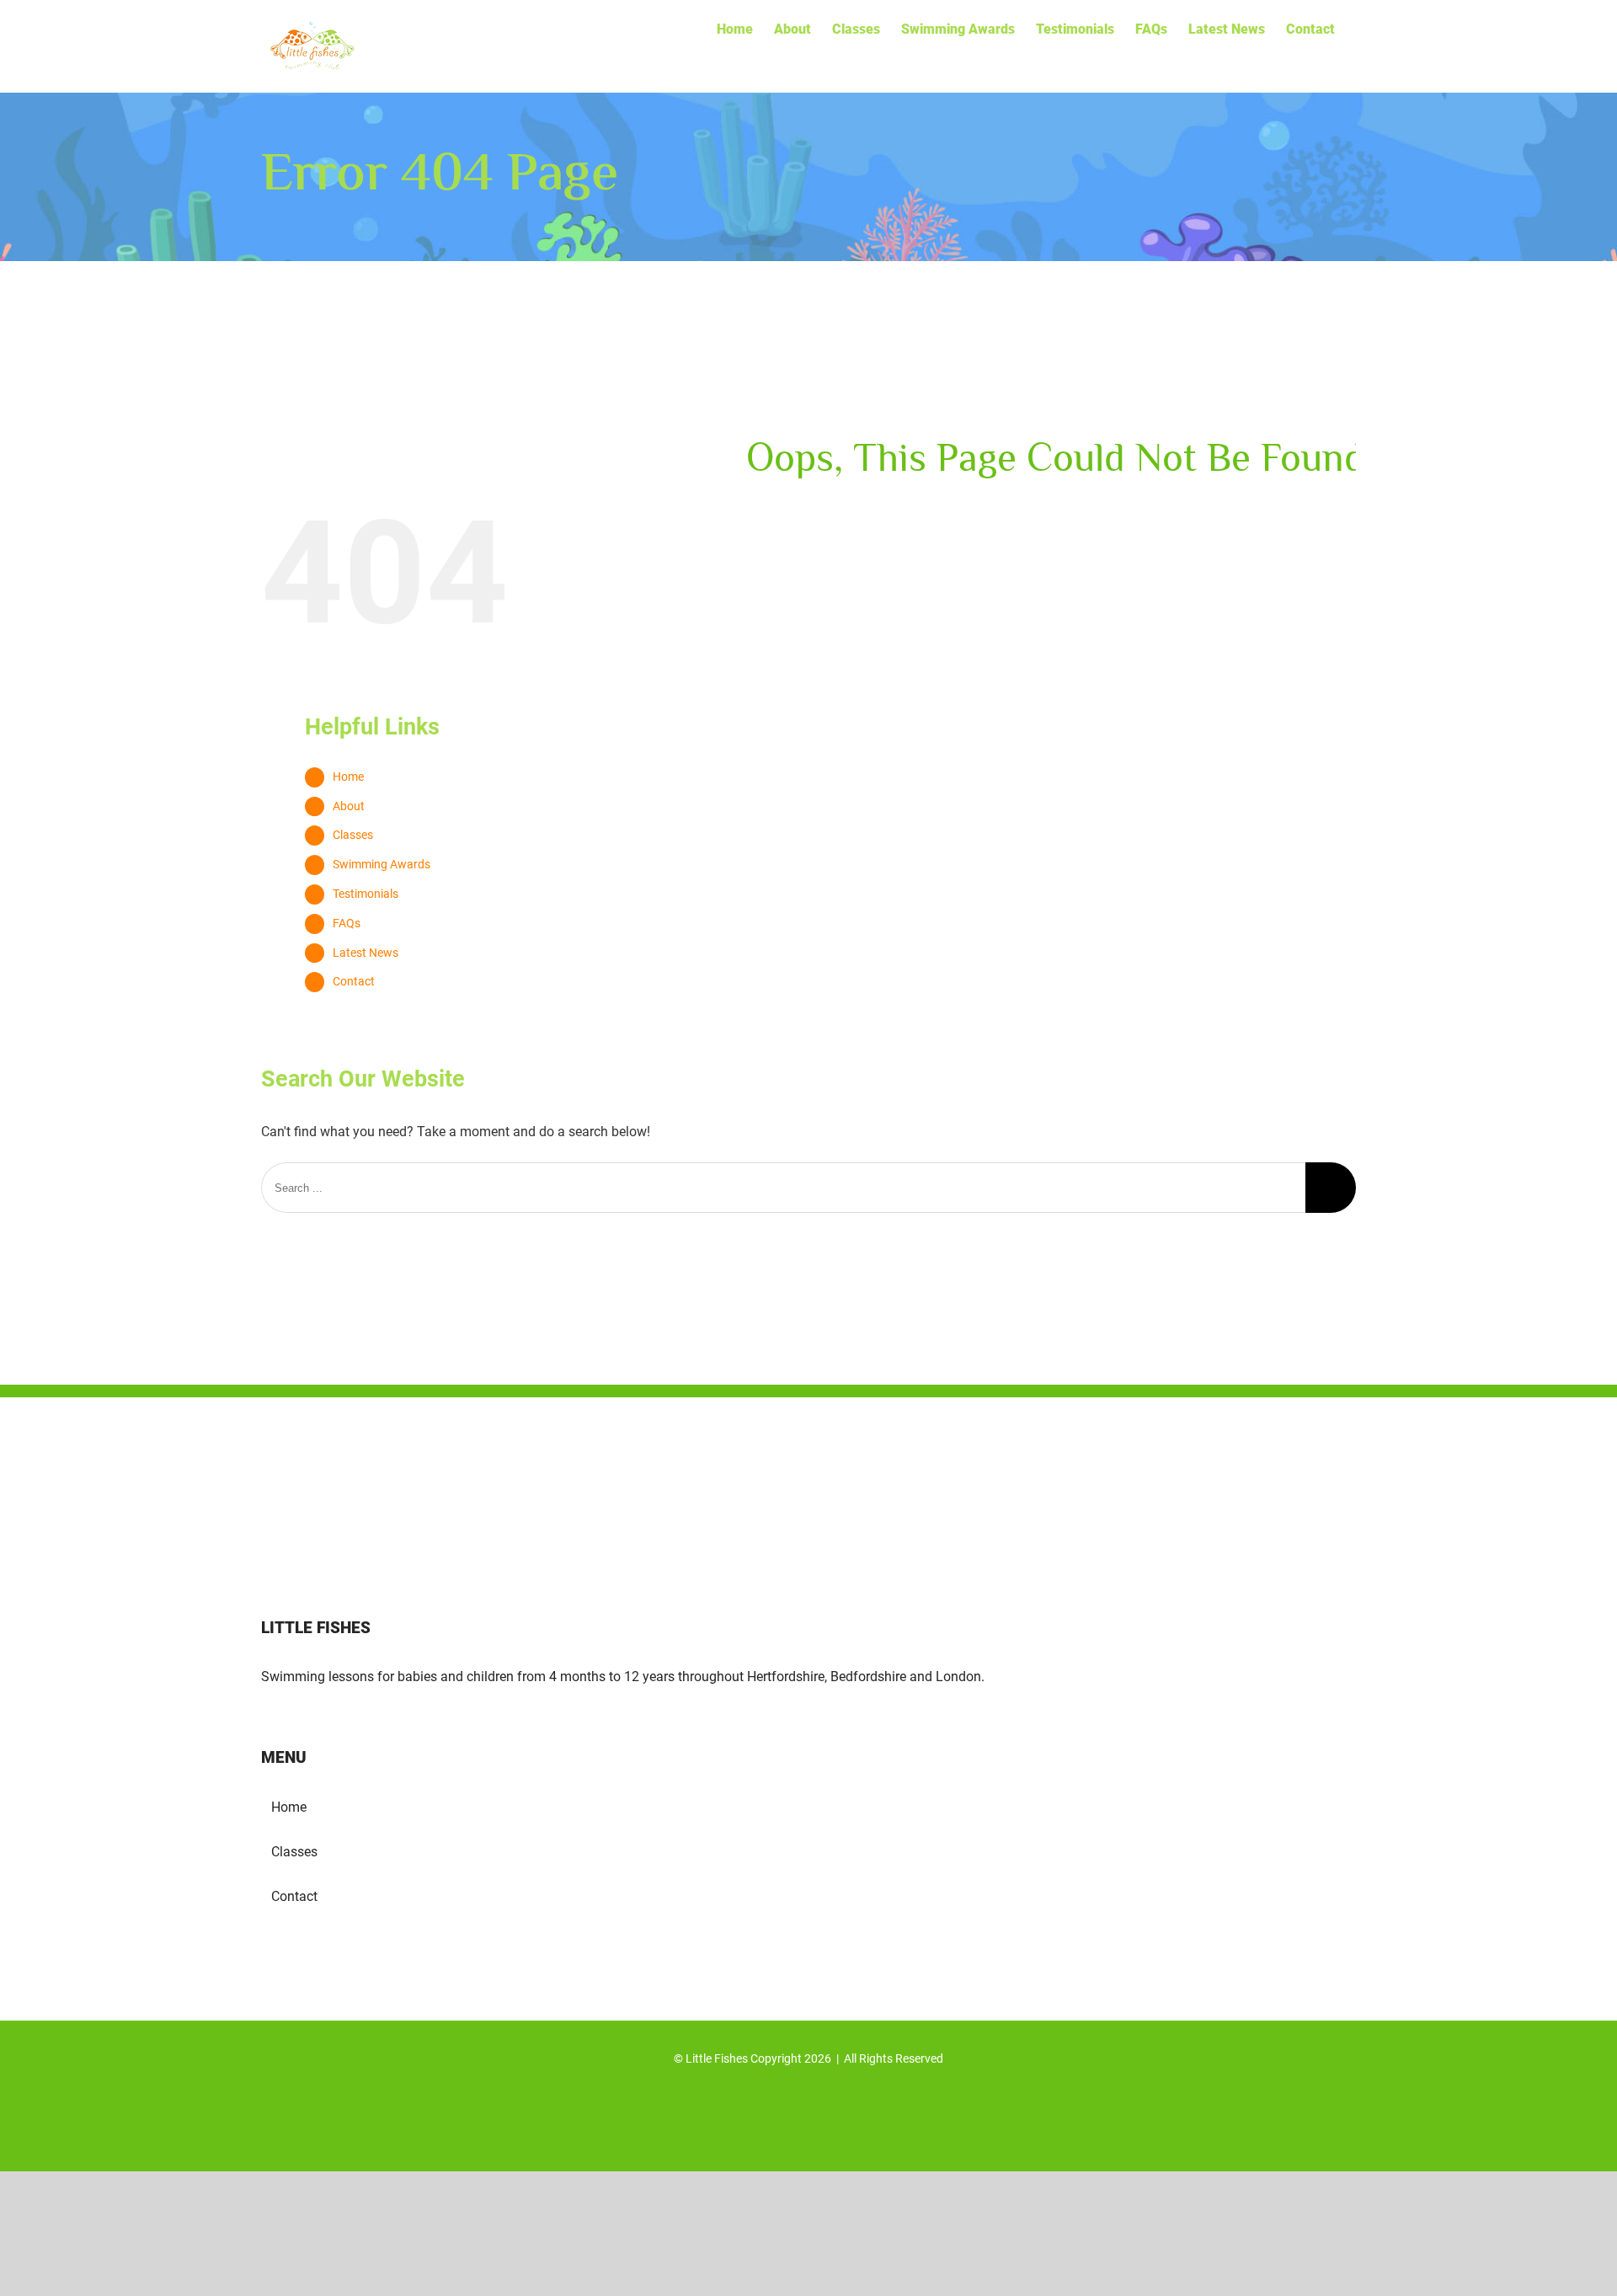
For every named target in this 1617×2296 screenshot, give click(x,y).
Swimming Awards (382, 864)
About (349, 806)
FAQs (347, 923)
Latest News (366, 953)
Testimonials (366, 894)
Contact (354, 981)
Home (348, 777)
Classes (353, 835)
